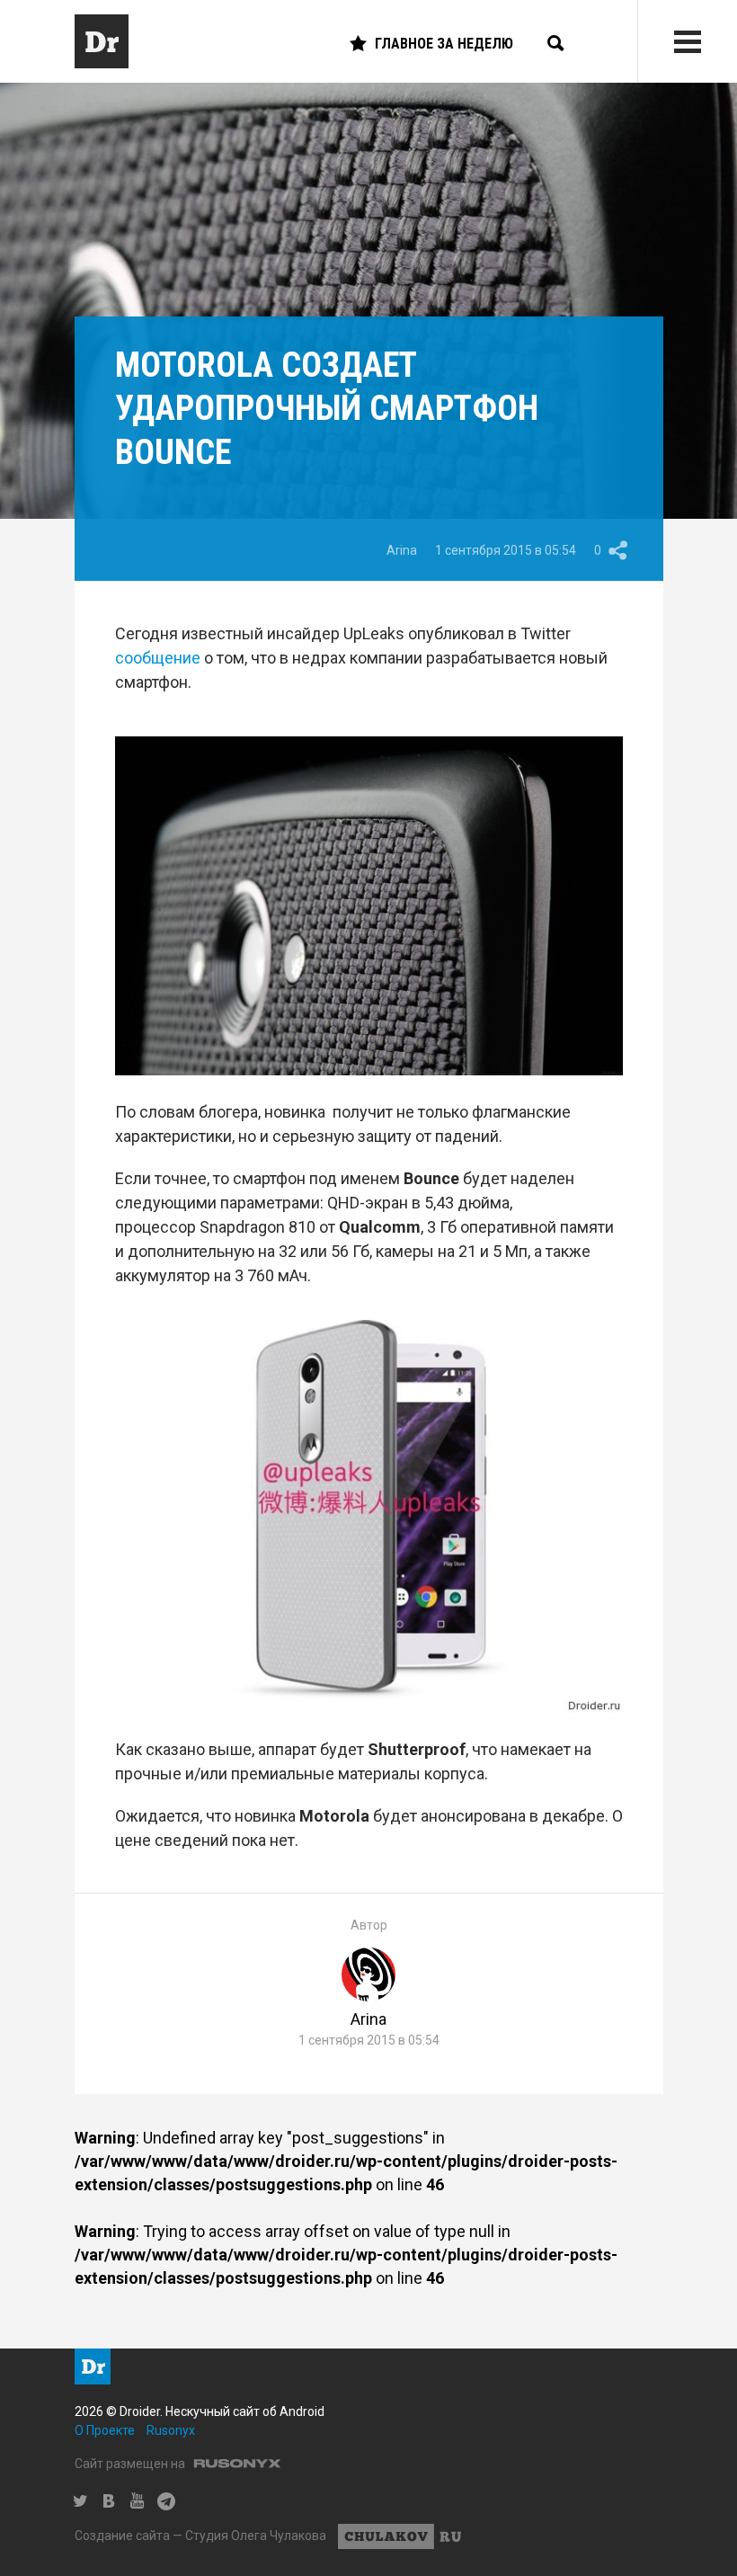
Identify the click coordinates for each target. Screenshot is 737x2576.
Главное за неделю (444, 44)
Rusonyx (171, 2430)
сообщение (158, 658)
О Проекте (105, 2430)
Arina (402, 550)
